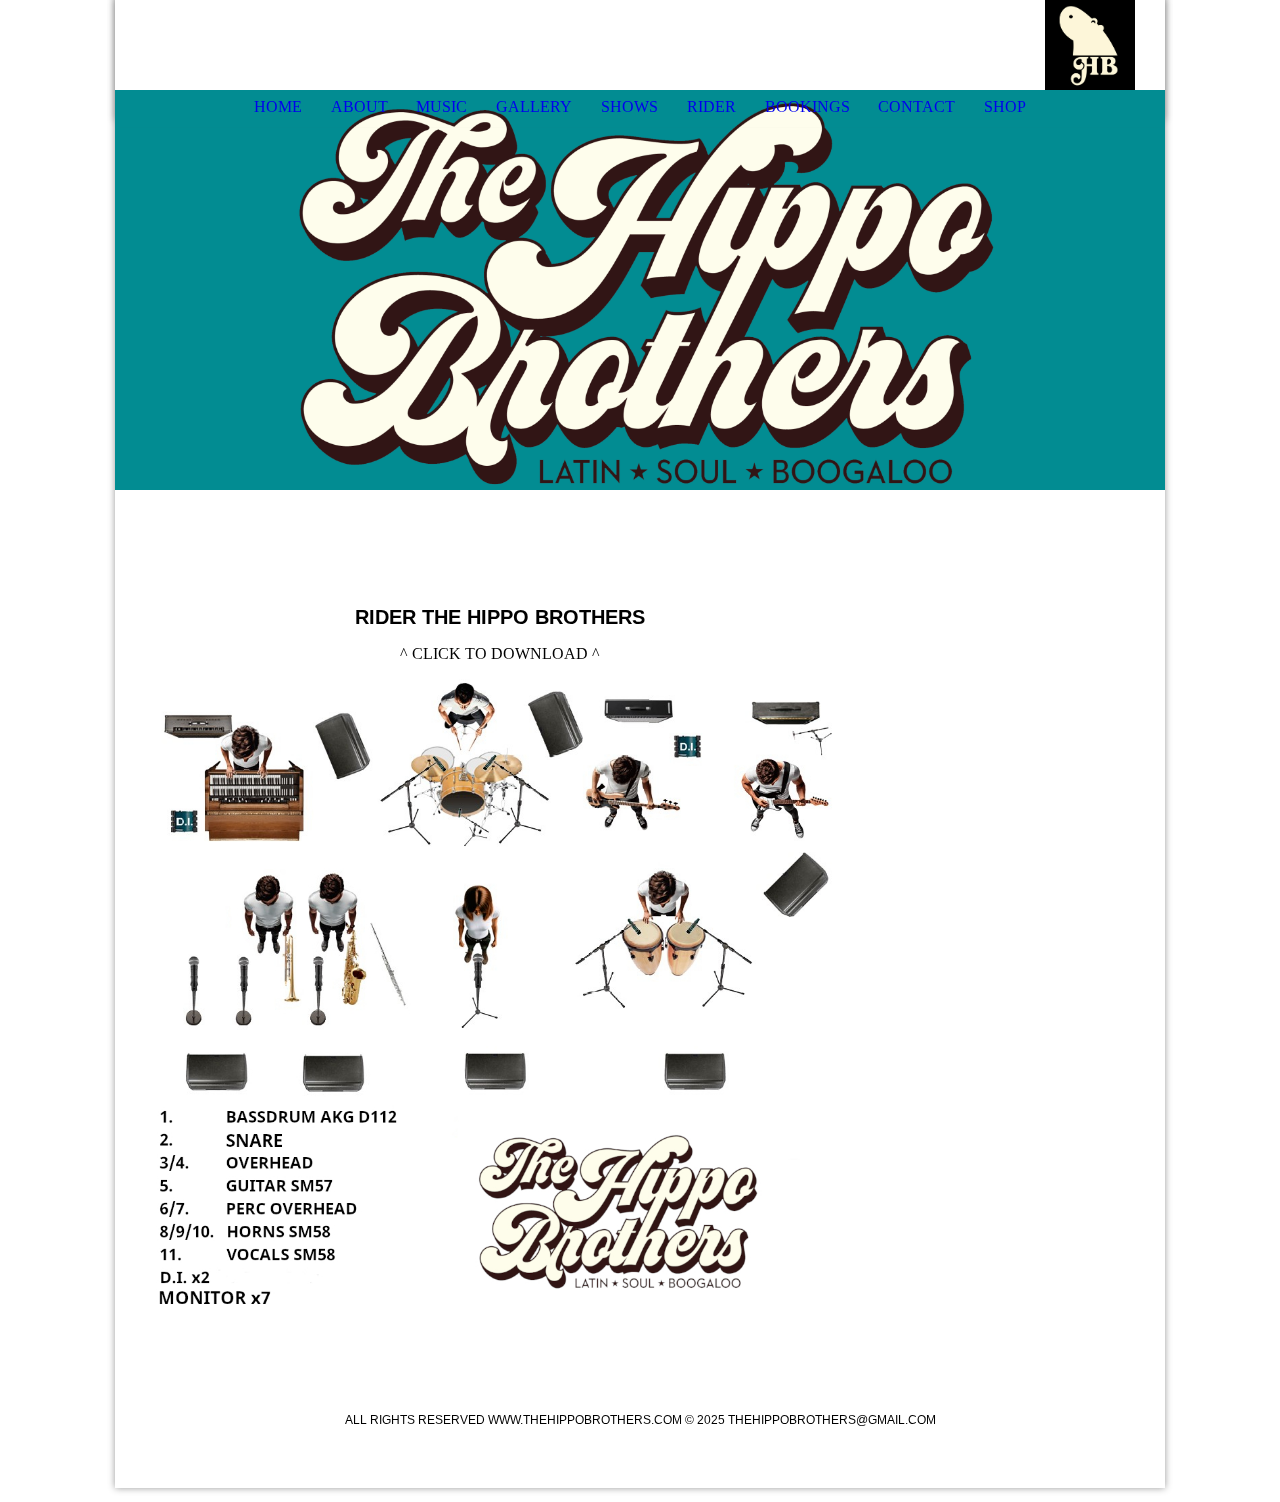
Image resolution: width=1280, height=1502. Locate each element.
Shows (629, 106)
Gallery (534, 106)
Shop (1005, 106)
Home (278, 106)
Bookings (807, 106)
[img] (1090, 45)
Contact (916, 106)
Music (441, 106)
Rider (711, 106)
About (359, 106)
